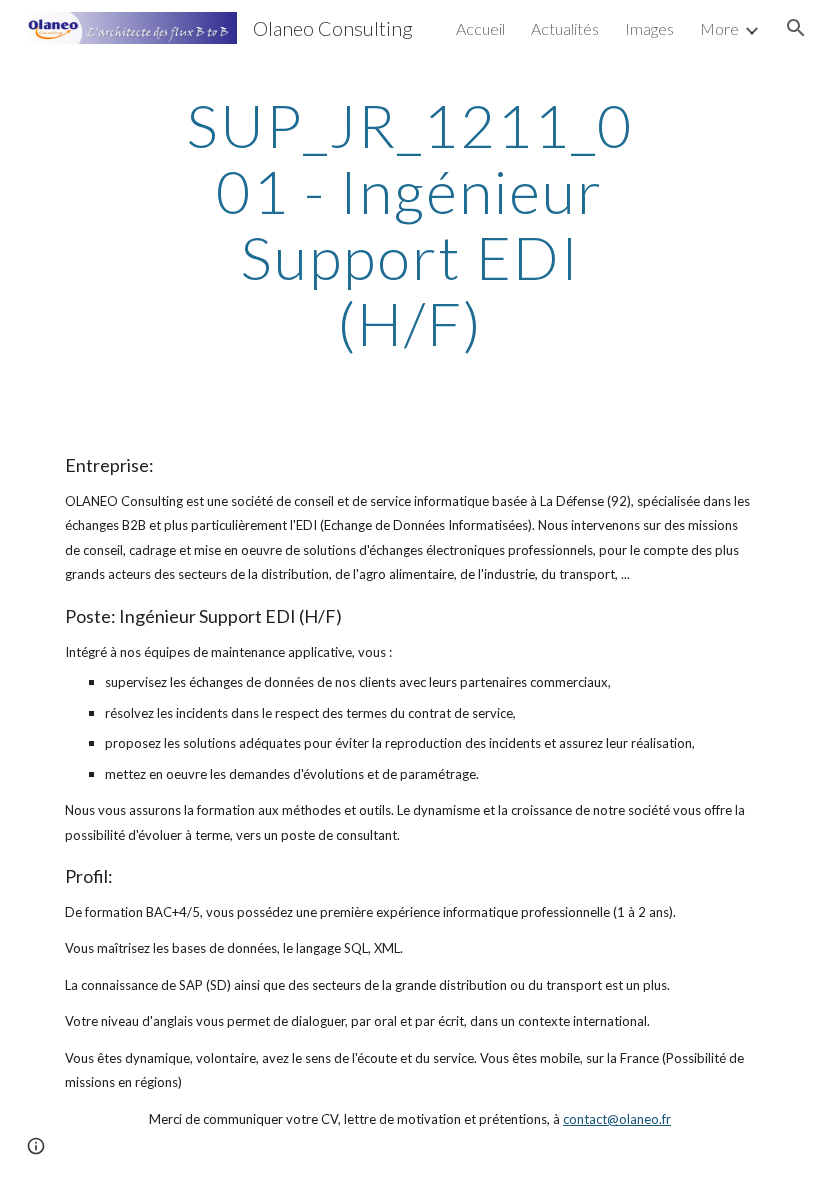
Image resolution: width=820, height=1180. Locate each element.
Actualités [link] (565, 28)
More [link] (719, 28)
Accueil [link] (480, 28)
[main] (410, 224)
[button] (796, 28)
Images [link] (649, 28)
